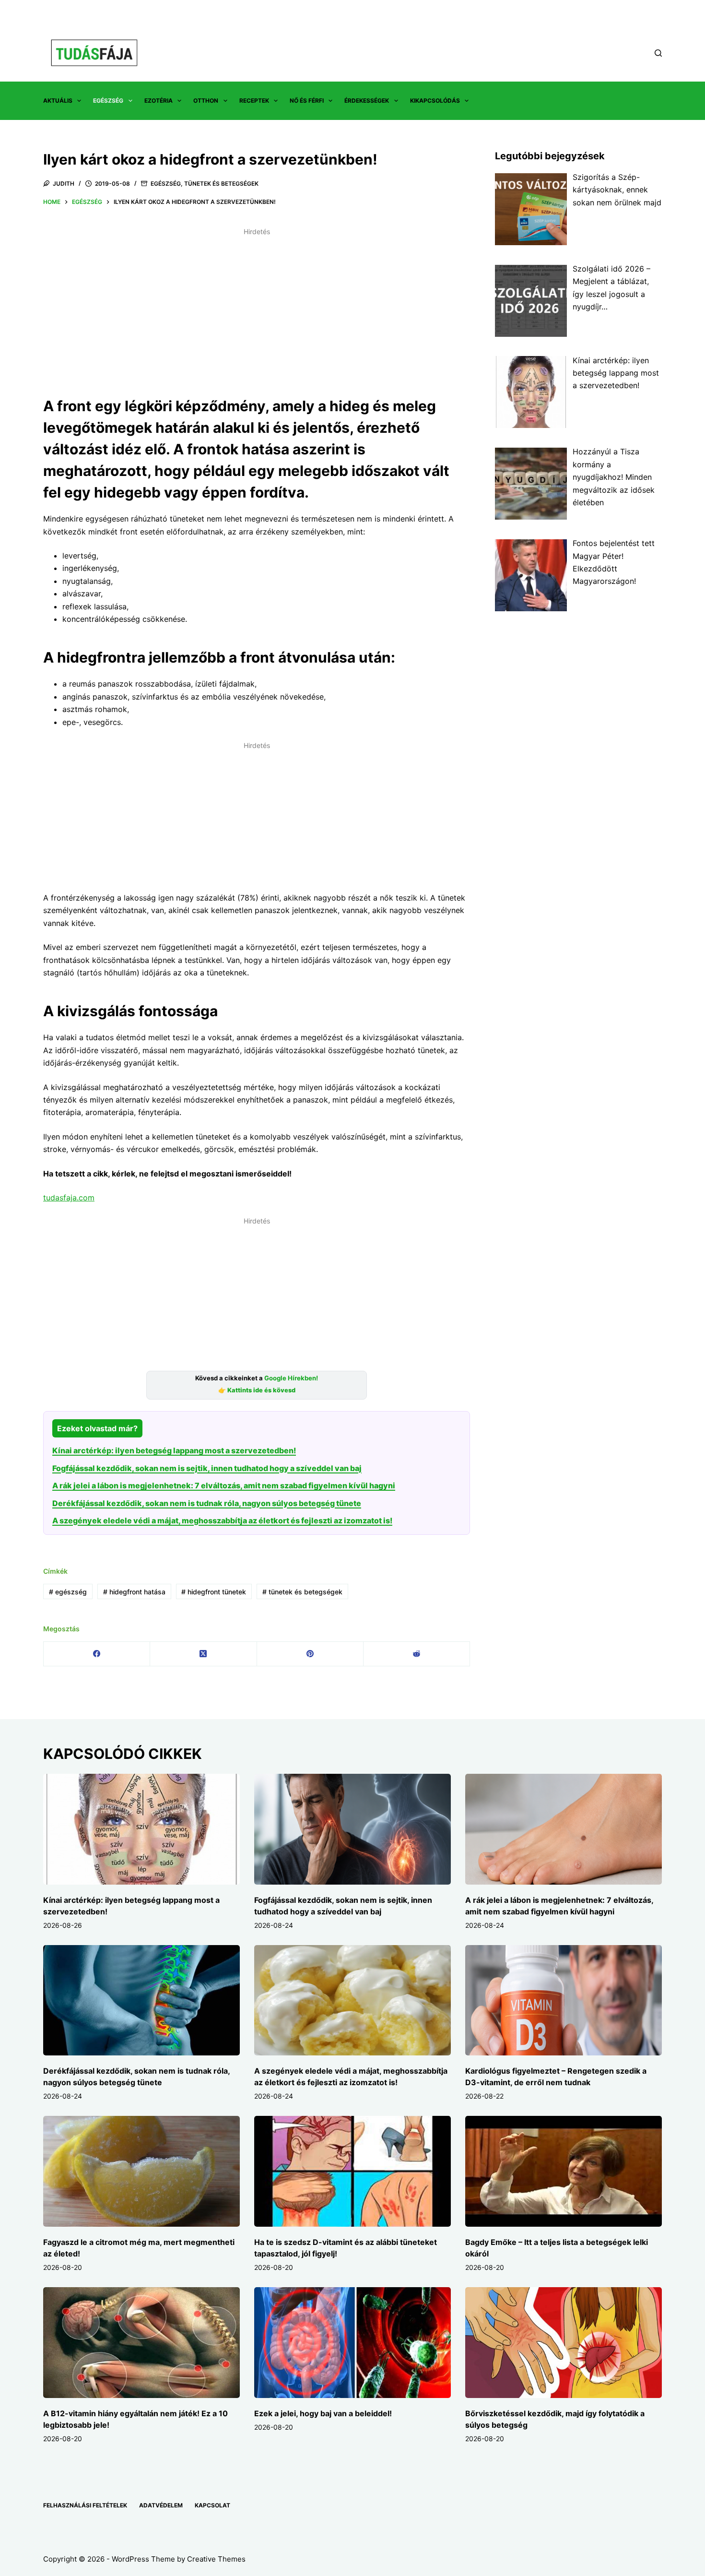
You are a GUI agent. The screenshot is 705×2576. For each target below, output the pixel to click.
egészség (68, 1592)
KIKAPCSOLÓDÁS (435, 101)
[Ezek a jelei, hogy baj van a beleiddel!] (352, 2343)
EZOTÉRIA (159, 101)
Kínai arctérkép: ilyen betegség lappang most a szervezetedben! (174, 1450)
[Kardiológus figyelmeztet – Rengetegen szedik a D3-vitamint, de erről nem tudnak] (564, 2000)
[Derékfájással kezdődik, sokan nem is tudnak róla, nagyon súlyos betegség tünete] (141, 2000)
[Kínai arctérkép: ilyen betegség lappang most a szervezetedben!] (141, 1829)
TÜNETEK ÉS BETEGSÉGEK (221, 184)
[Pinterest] (310, 1654)
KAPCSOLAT (212, 2505)
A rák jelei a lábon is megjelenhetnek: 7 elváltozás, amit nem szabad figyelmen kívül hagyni (224, 1485)
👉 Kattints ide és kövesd (257, 1390)
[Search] (658, 53)
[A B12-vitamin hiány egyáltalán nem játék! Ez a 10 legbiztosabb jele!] (141, 2343)
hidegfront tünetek (214, 1592)
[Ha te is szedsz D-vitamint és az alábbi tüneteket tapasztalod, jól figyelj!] (352, 2171)
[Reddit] (417, 1654)
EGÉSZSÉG (108, 101)
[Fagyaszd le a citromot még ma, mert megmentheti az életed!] (141, 2171)
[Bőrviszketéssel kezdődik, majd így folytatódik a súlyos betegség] (564, 2343)
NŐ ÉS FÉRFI (307, 101)
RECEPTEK (254, 101)
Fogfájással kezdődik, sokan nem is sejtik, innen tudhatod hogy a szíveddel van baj (207, 1468)
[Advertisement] (257, 307)
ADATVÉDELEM (161, 2505)
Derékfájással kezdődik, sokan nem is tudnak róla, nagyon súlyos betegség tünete (207, 1503)
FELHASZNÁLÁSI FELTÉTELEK (85, 2505)
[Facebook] (97, 1654)
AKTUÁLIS (58, 101)
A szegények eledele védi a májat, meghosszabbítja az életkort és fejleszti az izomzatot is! (222, 1520)
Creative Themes (216, 2559)
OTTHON (206, 101)
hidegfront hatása (134, 1592)
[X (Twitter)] (203, 1654)
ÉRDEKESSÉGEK (367, 101)
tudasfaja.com (69, 1198)
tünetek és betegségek (302, 1592)
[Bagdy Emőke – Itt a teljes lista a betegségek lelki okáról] (564, 2171)
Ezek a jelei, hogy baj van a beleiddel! (323, 2413)
